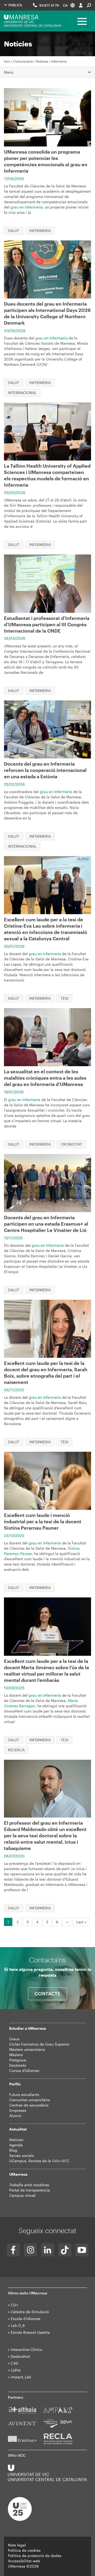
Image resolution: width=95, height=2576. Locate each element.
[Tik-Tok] (65, 2250)
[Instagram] (30, 2250)
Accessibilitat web (24, 2561)
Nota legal (17, 2545)
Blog (13, 2150)
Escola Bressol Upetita (30, 2332)
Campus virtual (22, 2195)
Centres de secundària (29, 2105)
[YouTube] (82, 2250)
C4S (15, 2363)
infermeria (40, 231)
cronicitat (71, 1144)
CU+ (14, 2305)
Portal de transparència (30, 2190)
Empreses (18, 2110)
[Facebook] (13, 2250)
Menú (9, 72)
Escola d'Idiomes (26, 2319)
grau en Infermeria (27, 207)
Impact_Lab (21, 2377)
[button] (69, 5)
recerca (16, 1750)
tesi (65, 998)
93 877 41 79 (49, 5)
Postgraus (18, 2060)
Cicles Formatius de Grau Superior (39, 2044)
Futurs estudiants (24, 2095)
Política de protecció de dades (35, 2556)
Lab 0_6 (18, 2325)
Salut (14, 231)
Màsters (16, 2055)
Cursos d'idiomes (24, 2070)
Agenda (16, 2145)
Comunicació (23, 61)
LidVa (16, 2370)
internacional (22, 393)
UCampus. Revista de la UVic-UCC (39, 2161)
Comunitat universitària (30, 2100)
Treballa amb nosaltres (29, 2185)
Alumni (15, 2116)
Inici (7, 61)
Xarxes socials (22, 2155)
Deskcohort (21, 2356)
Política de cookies (24, 2550)
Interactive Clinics (27, 2349)
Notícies (42, 61)
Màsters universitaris (27, 2049)
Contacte (47, 1994)
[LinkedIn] (48, 2250)
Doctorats (18, 2065)
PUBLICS (15, 5)
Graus (14, 2039)
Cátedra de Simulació (30, 2312)
